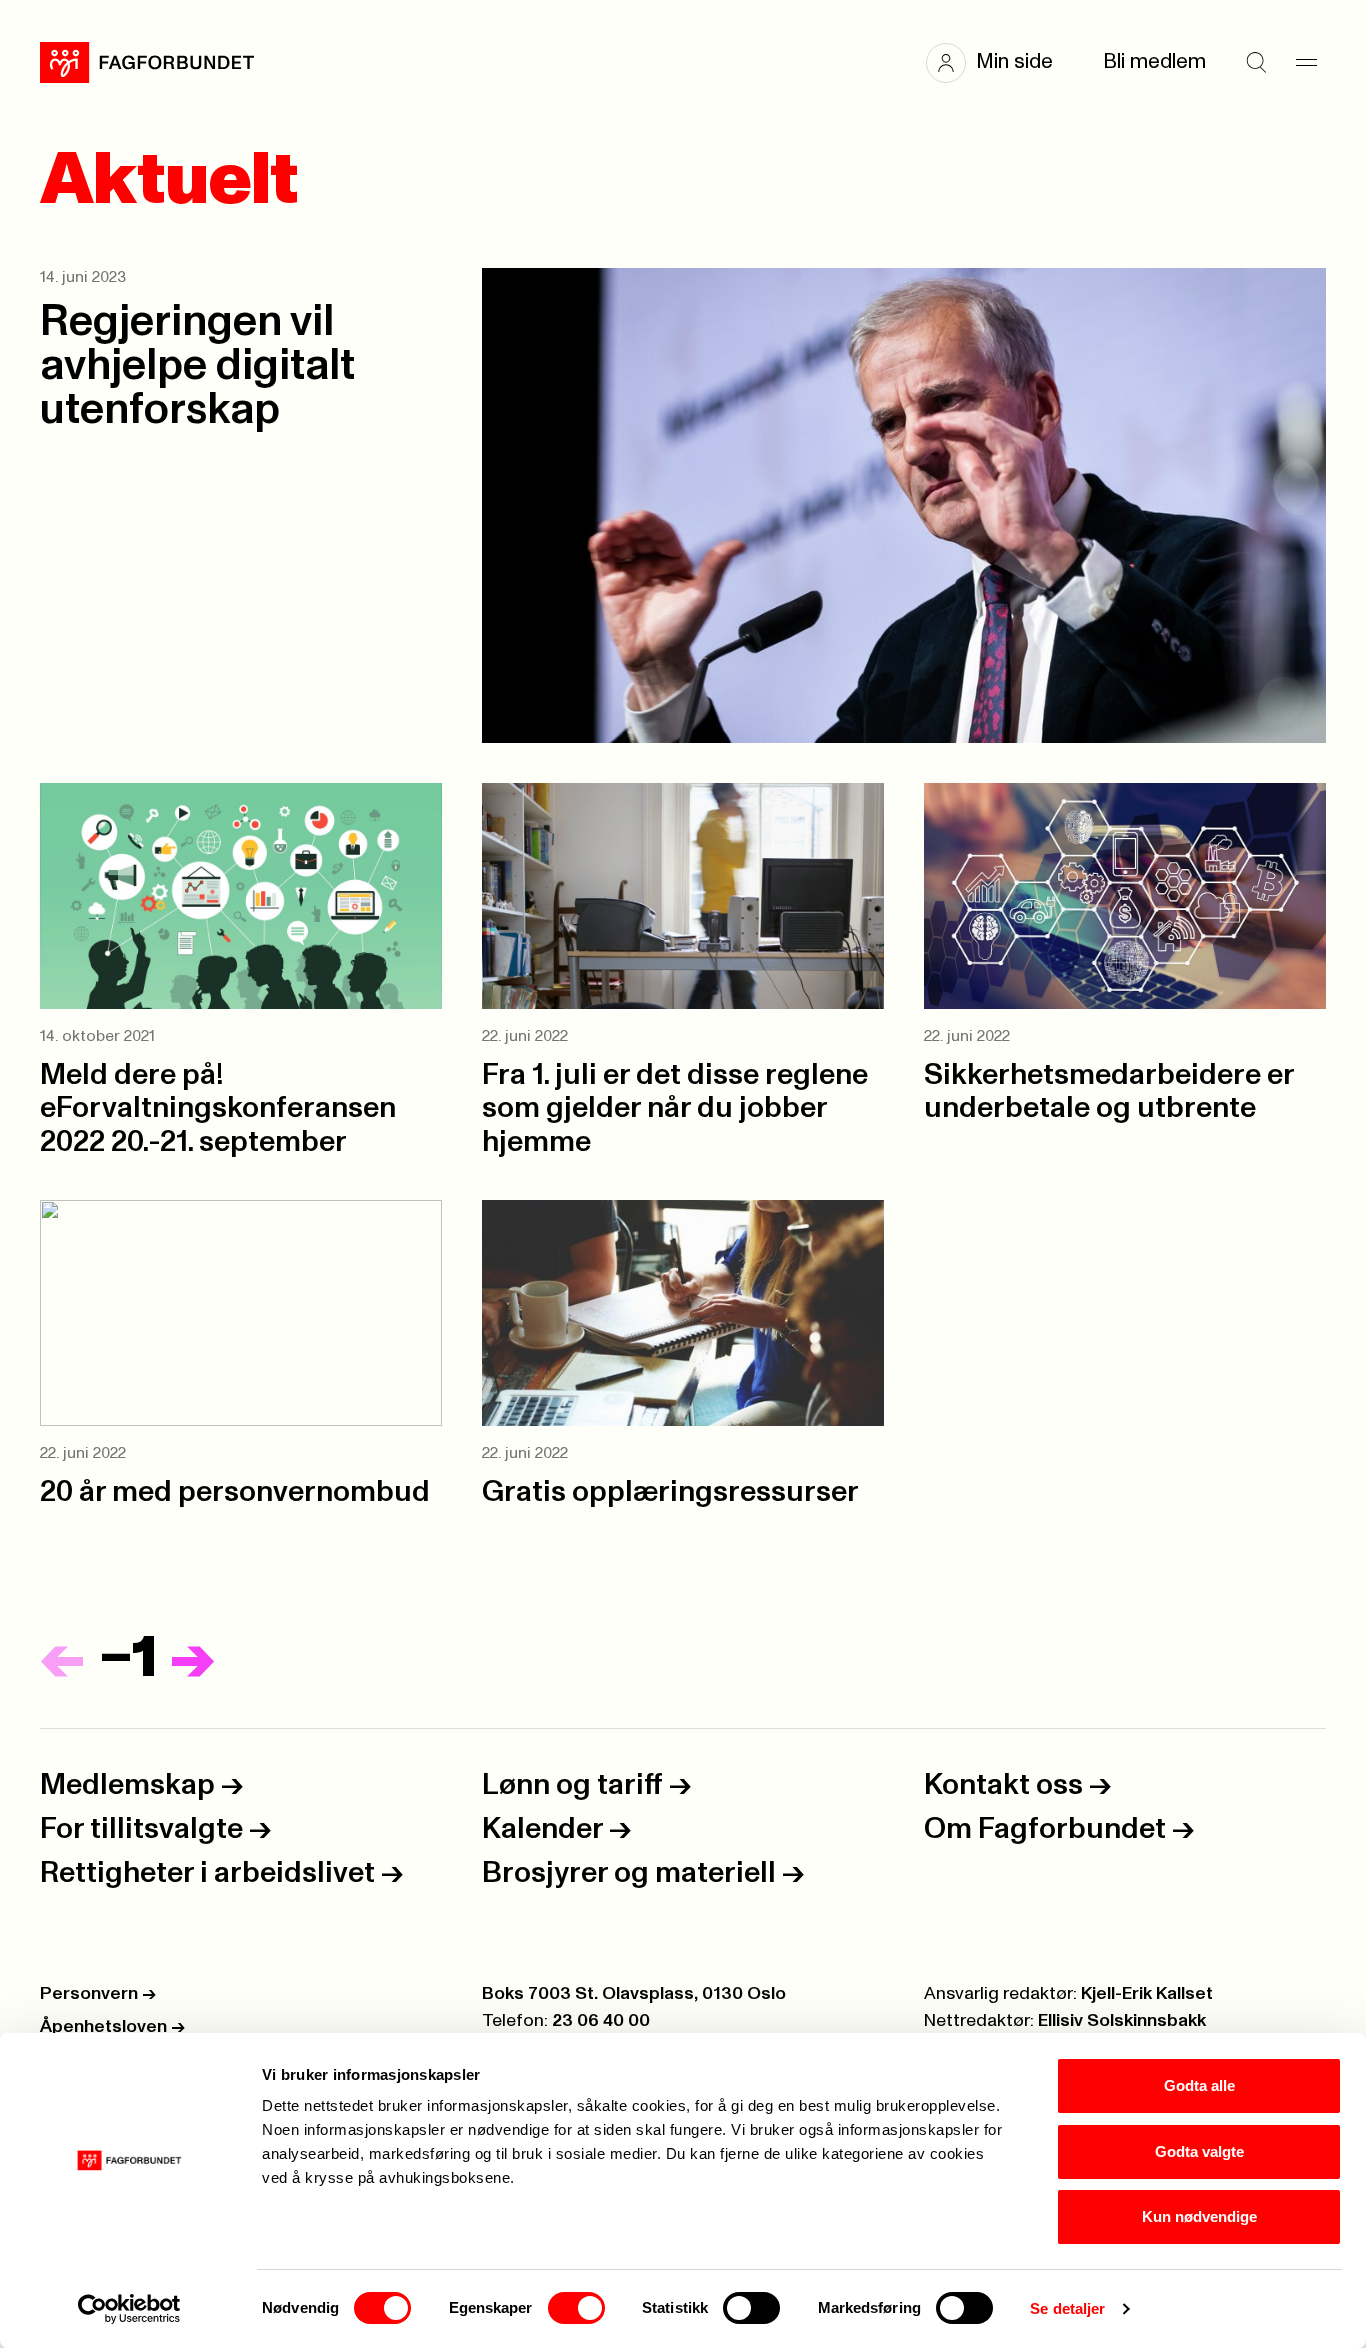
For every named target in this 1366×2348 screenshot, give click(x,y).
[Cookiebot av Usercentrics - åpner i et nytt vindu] (129, 2309)
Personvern (98, 1994)
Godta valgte (1199, 2151)
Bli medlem (1154, 62)
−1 (128, 1659)
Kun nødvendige (1199, 2216)
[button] (999, 63)
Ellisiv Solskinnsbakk (1122, 2021)
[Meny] (1306, 63)
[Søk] (1256, 63)
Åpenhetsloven (112, 2027)
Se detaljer (1067, 2308)
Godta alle (1199, 2085)
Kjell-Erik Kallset (1147, 1994)
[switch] (576, 2308)
